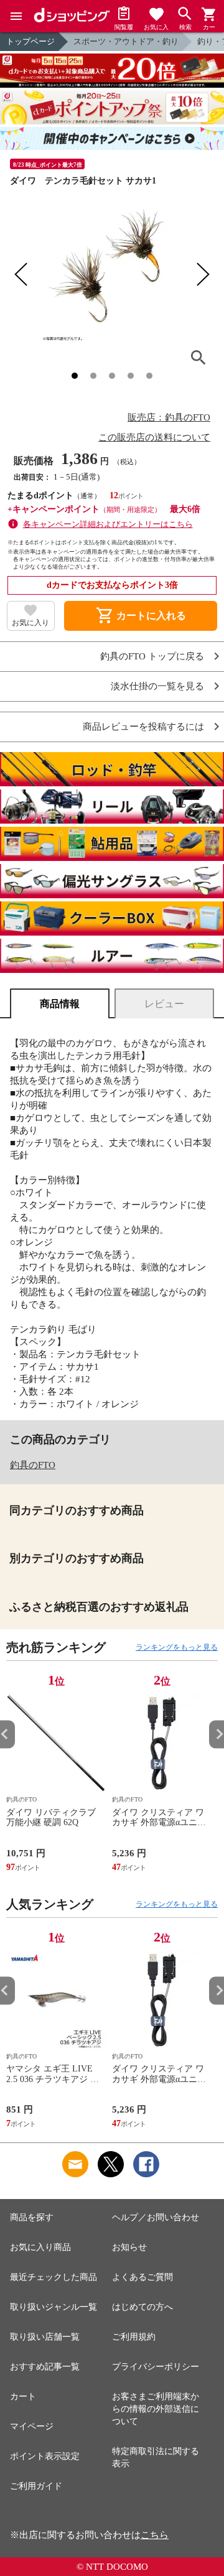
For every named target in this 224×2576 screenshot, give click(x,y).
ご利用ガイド (36, 2486)
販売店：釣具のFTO (169, 417)
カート (23, 2397)
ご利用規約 (134, 2337)
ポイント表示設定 (45, 2456)
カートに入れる (141, 616)
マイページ (32, 2426)
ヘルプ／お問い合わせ (156, 2217)
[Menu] (16, 16)
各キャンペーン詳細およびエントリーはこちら (108, 524)
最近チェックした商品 (54, 2277)
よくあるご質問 (142, 2277)
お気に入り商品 (40, 2247)
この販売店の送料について (154, 437)
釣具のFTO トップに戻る (152, 657)
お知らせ (129, 2247)
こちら (155, 2535)
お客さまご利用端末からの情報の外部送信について (156, 2409)
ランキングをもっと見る (177, 1647)
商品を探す (32, 2217)
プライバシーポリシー (156, 2367)
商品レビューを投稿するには (143, 727)
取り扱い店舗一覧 (45, 2337)
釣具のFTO (33, 1465)
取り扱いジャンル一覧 (54, 2307)
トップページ (30, 41)
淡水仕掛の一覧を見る (157, 686)
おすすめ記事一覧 (45, 2367)
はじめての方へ (142, 2307)
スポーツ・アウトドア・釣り (126, 41)
